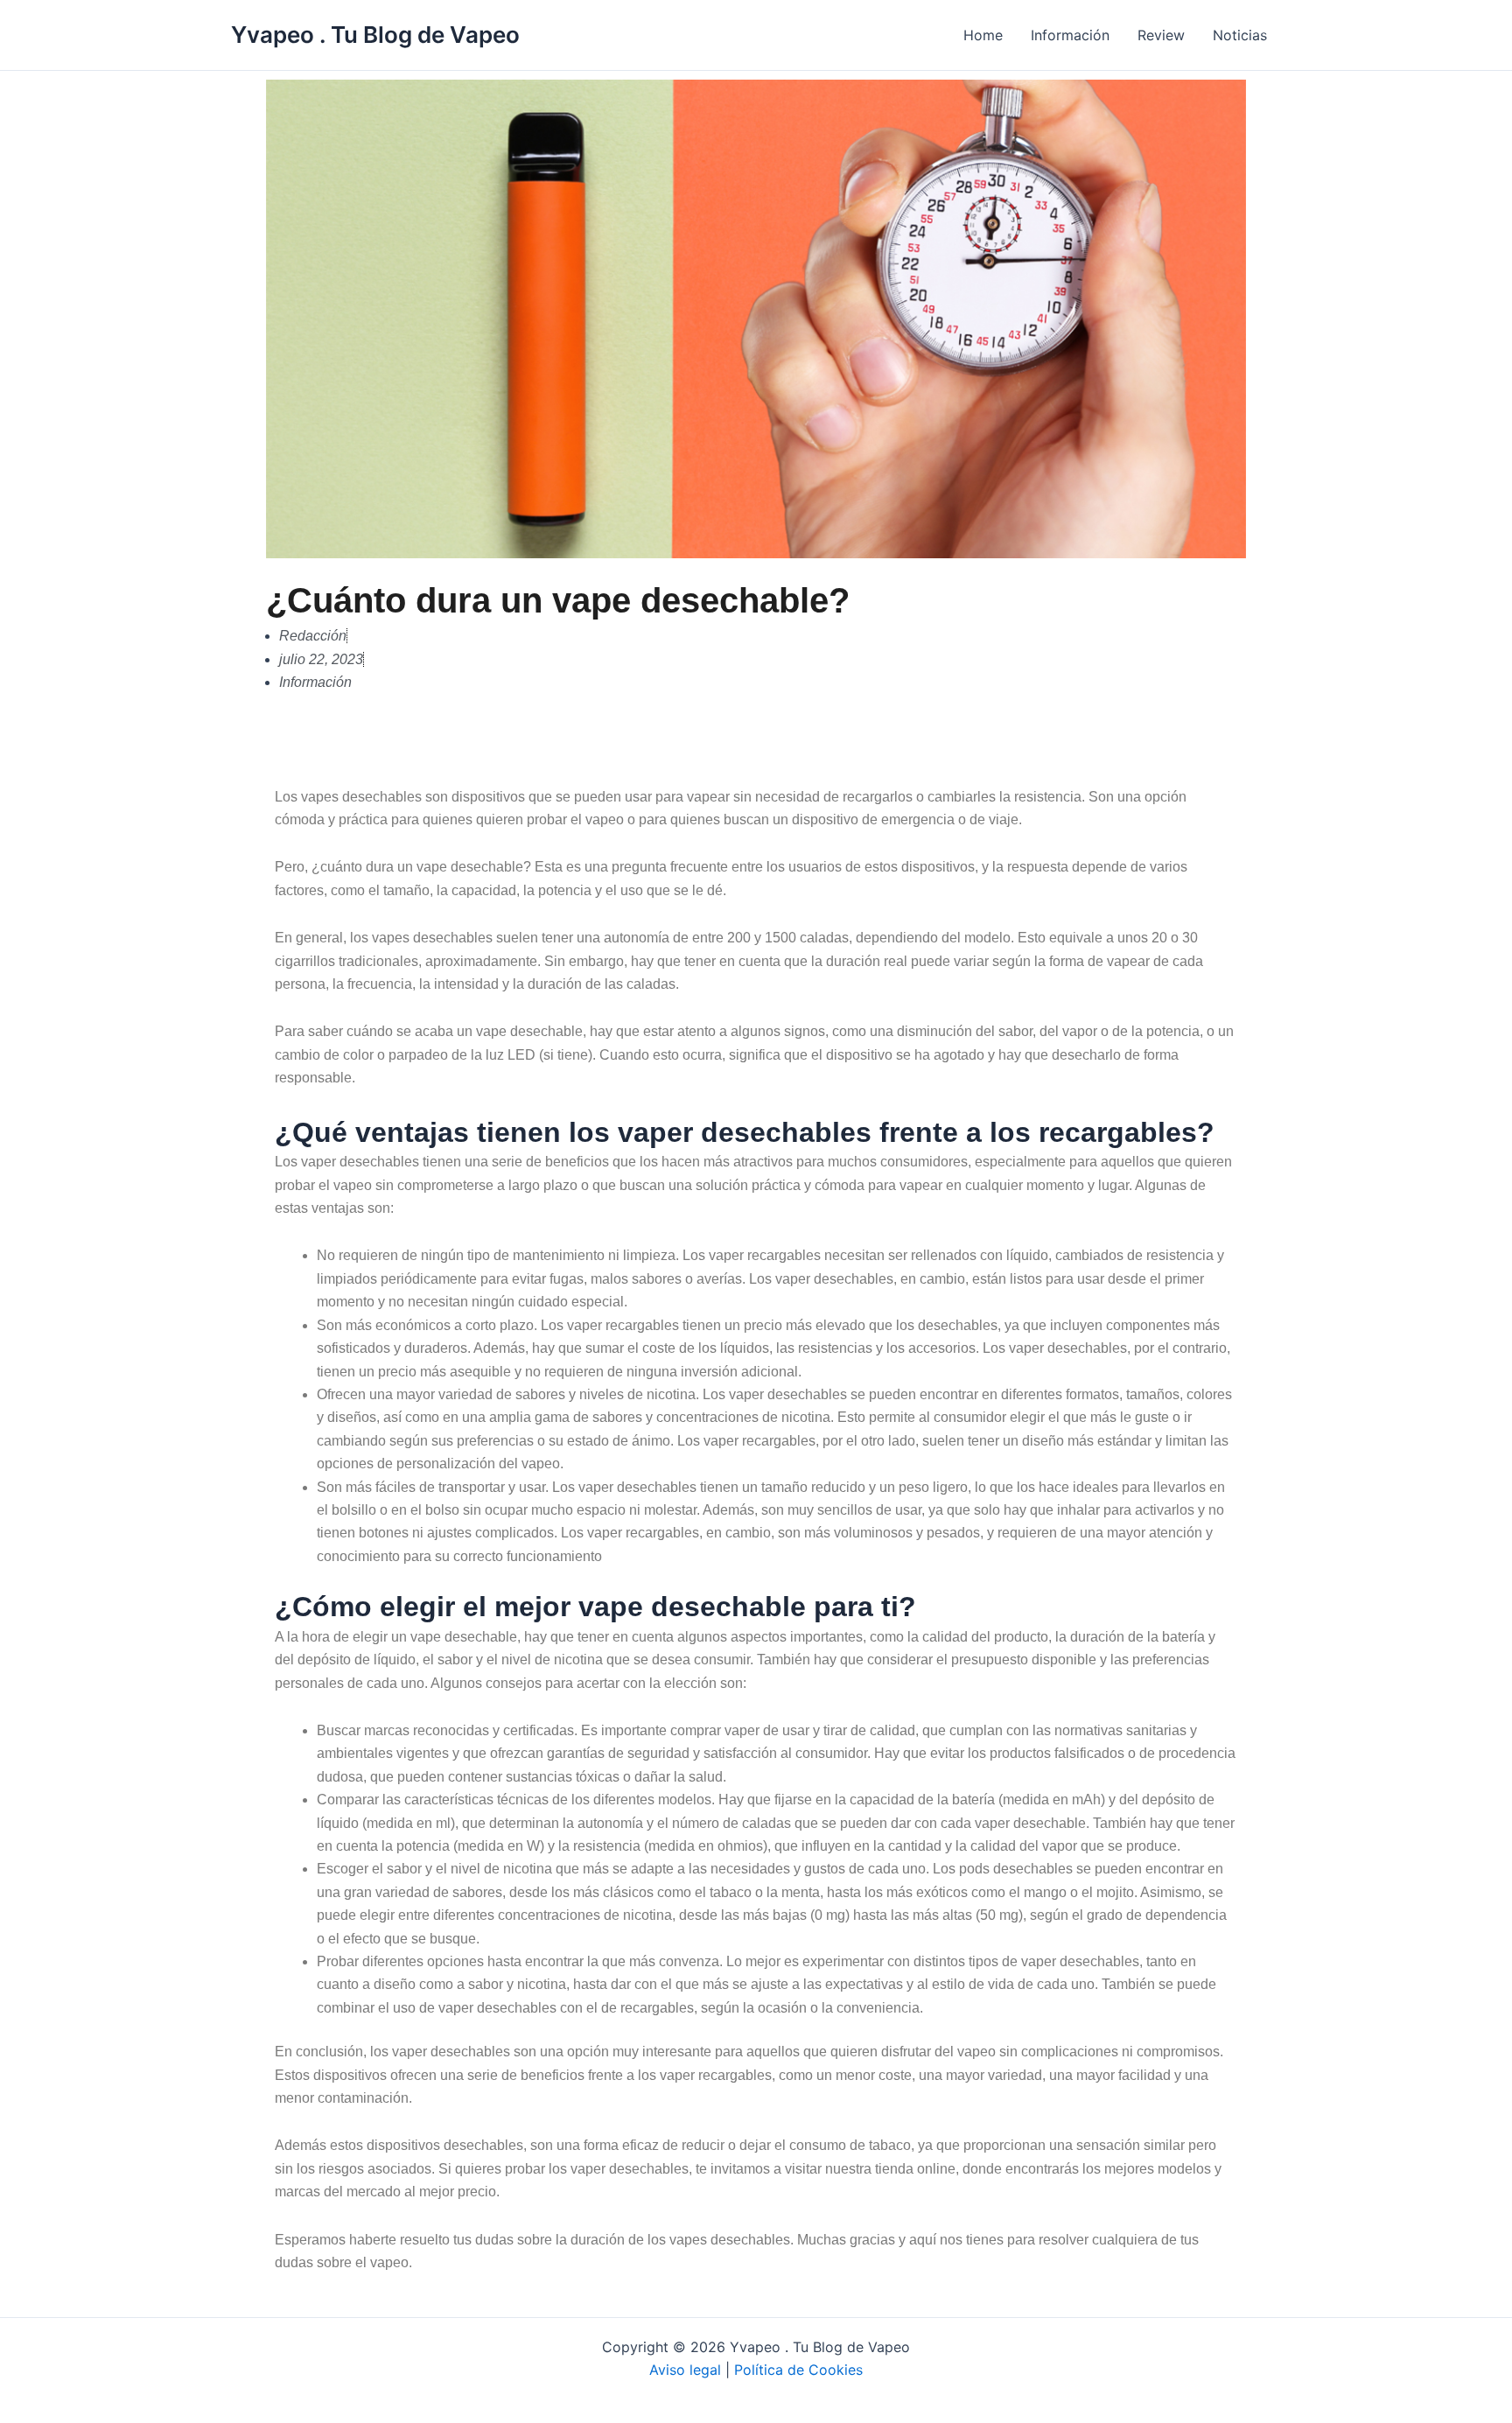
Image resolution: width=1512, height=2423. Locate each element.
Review (1161, 35)
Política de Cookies (798, 2370)
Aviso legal (685, 2370)
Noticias (1240, 35)
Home (983, 35)
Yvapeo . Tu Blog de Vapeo (375, 35)
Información (1070, 35)
